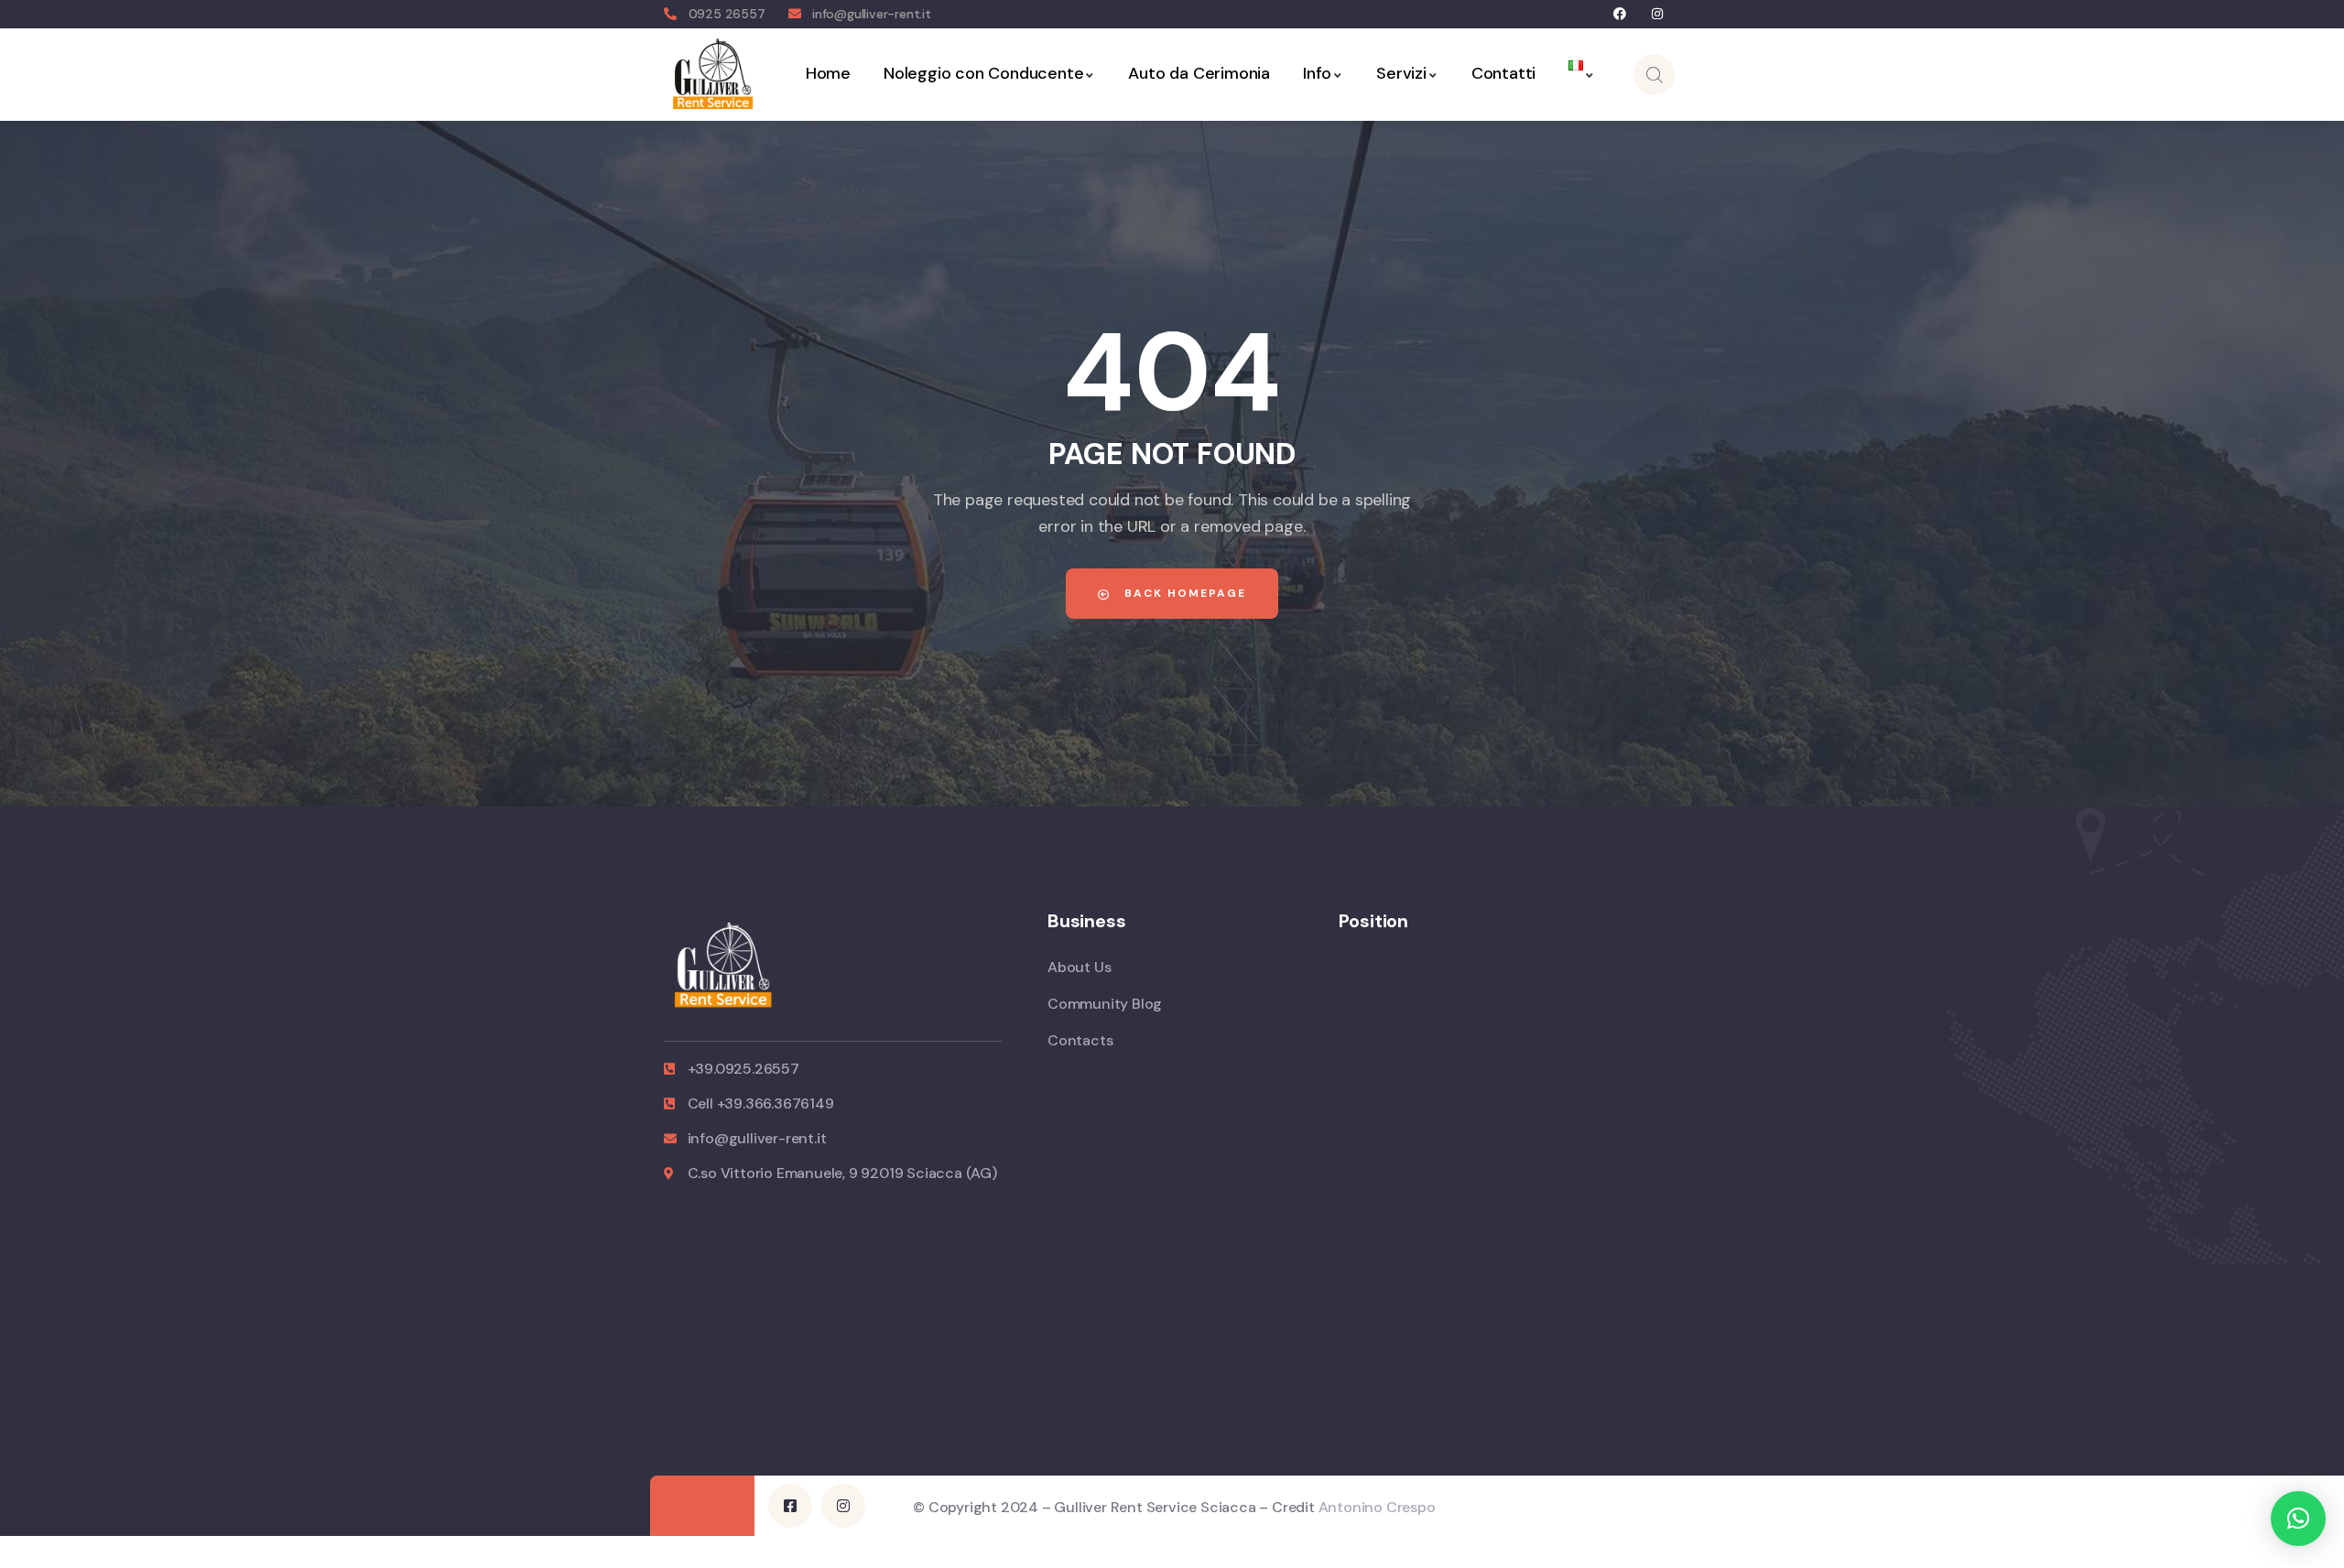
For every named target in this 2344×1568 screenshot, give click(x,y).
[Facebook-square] (790, 1506)
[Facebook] (1620, 14)
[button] (2298, 1519)
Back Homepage (1183, 593)
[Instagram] (1657, 14)
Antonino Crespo (1377, 1507)
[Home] (713, 74)
